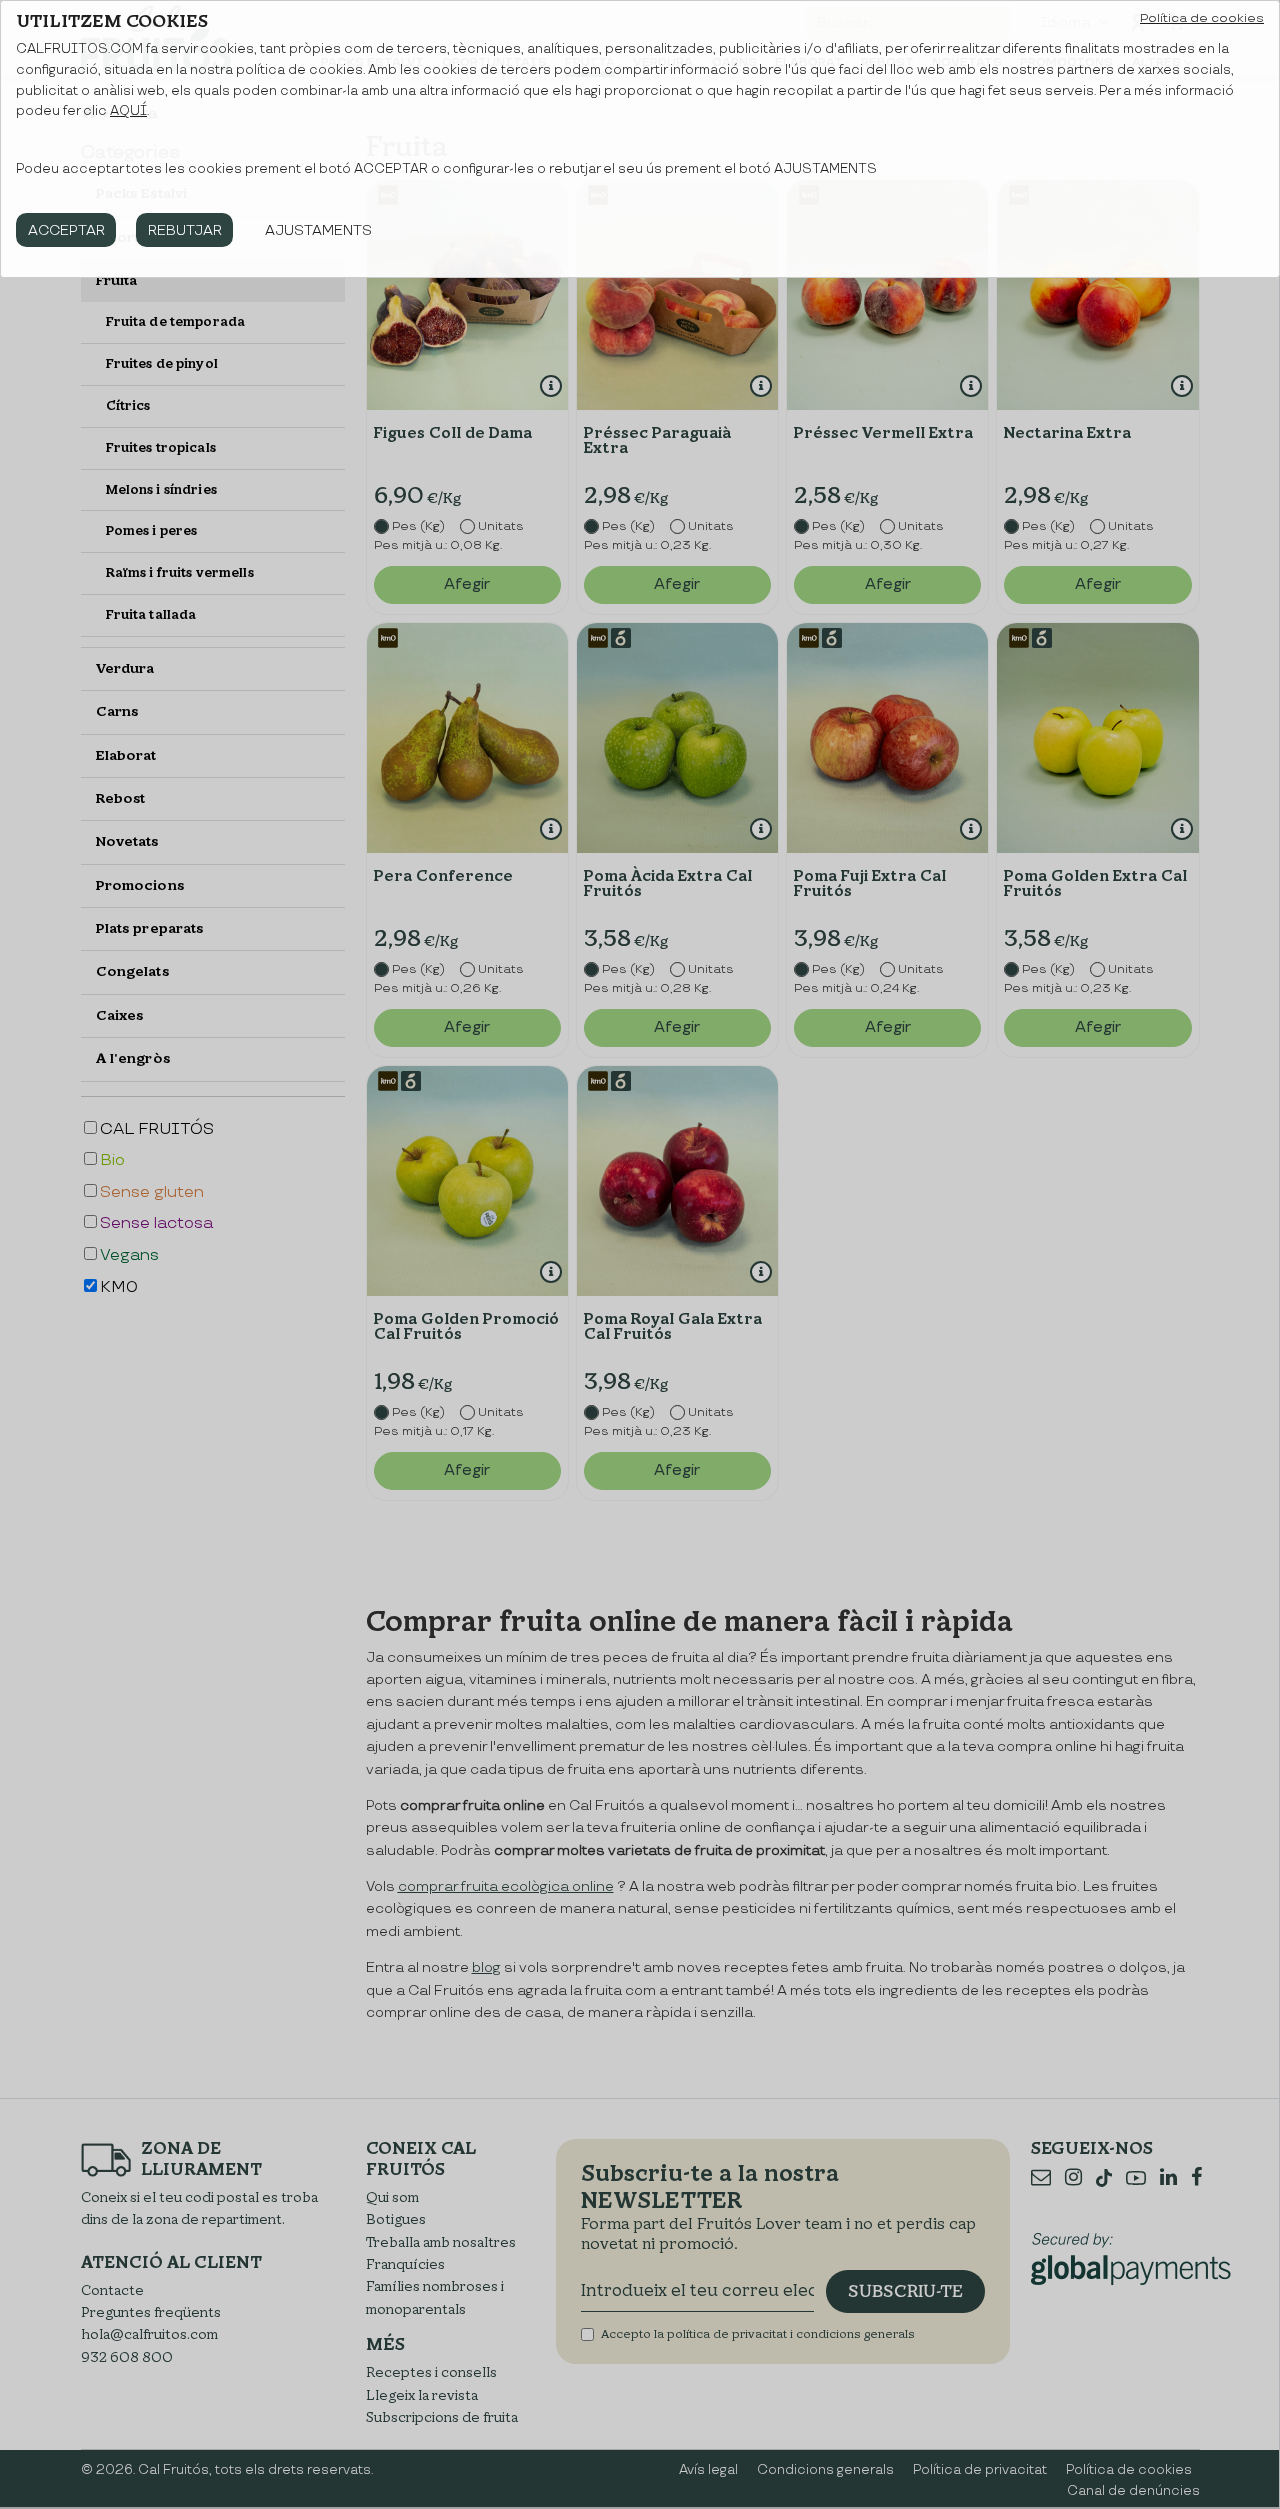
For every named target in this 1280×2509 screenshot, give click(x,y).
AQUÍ (128, 111)
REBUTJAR (185, 230)
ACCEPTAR (66, 230)
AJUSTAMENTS (318, 230)
